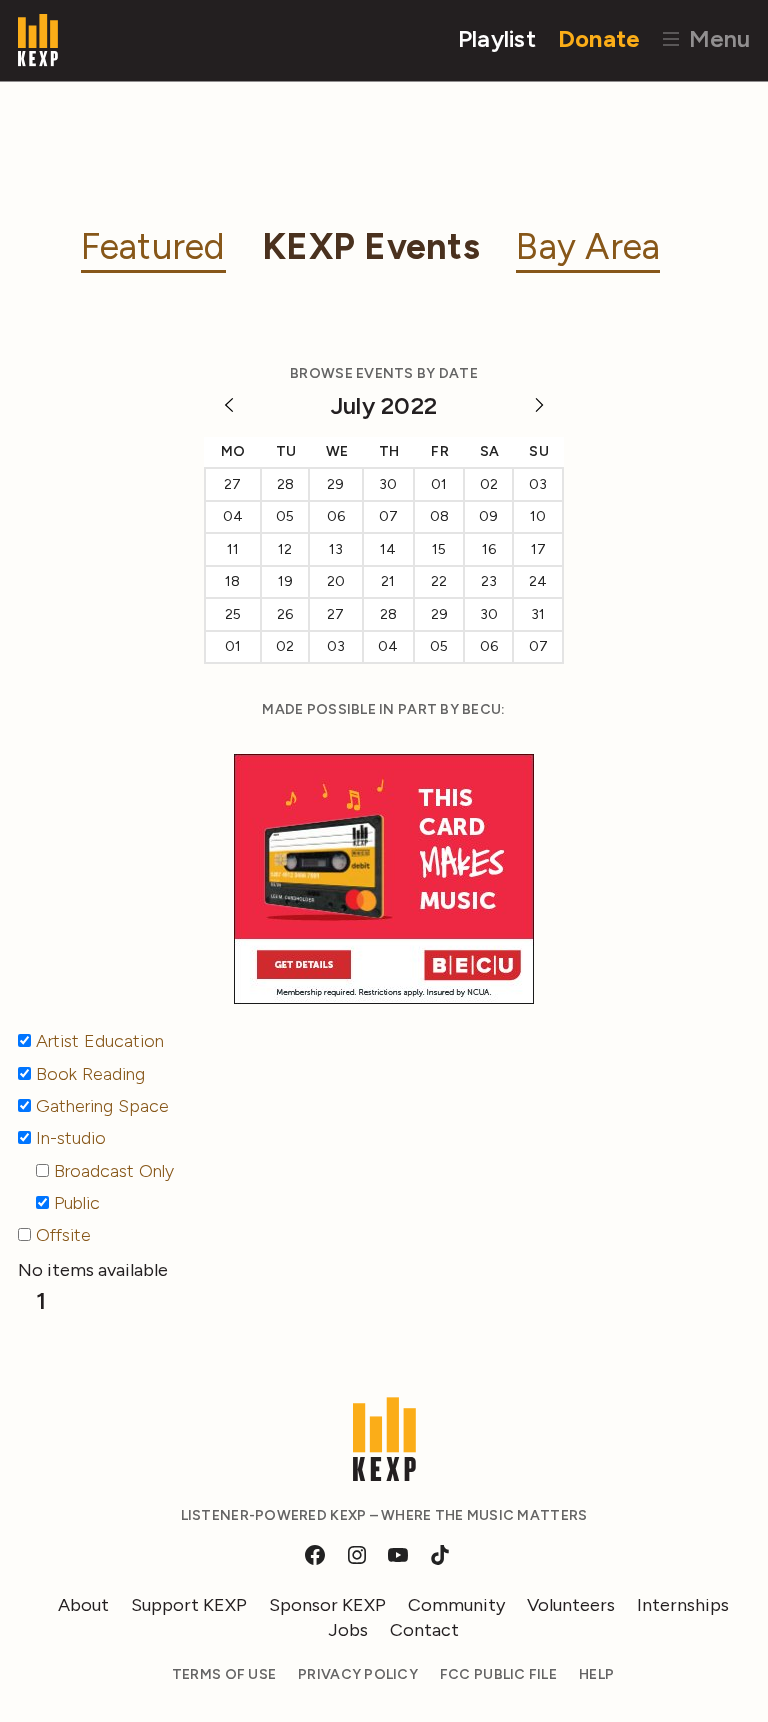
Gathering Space (102, 1106)
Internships (683, 1605)
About (83, 1605)
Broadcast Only (114, 1171)
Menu (716, 38)
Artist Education (100, 1041)
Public (77, 1203)
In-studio (71, 1138)
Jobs (348, 1630)
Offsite (63, 1235)
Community (456, 1605)
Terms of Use (224, 1674)
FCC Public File (498, 1674)
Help (596, 1674)
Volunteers (571, 1605)
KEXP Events (371, 246)
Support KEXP (189, 1605)
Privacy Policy (358, 1674)
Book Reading (90, 1074)
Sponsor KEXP (327, 1605)
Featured (153, 246)
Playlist (497, 38)
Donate (599, 38)
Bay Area (588, 246)
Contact (424, 1630)
